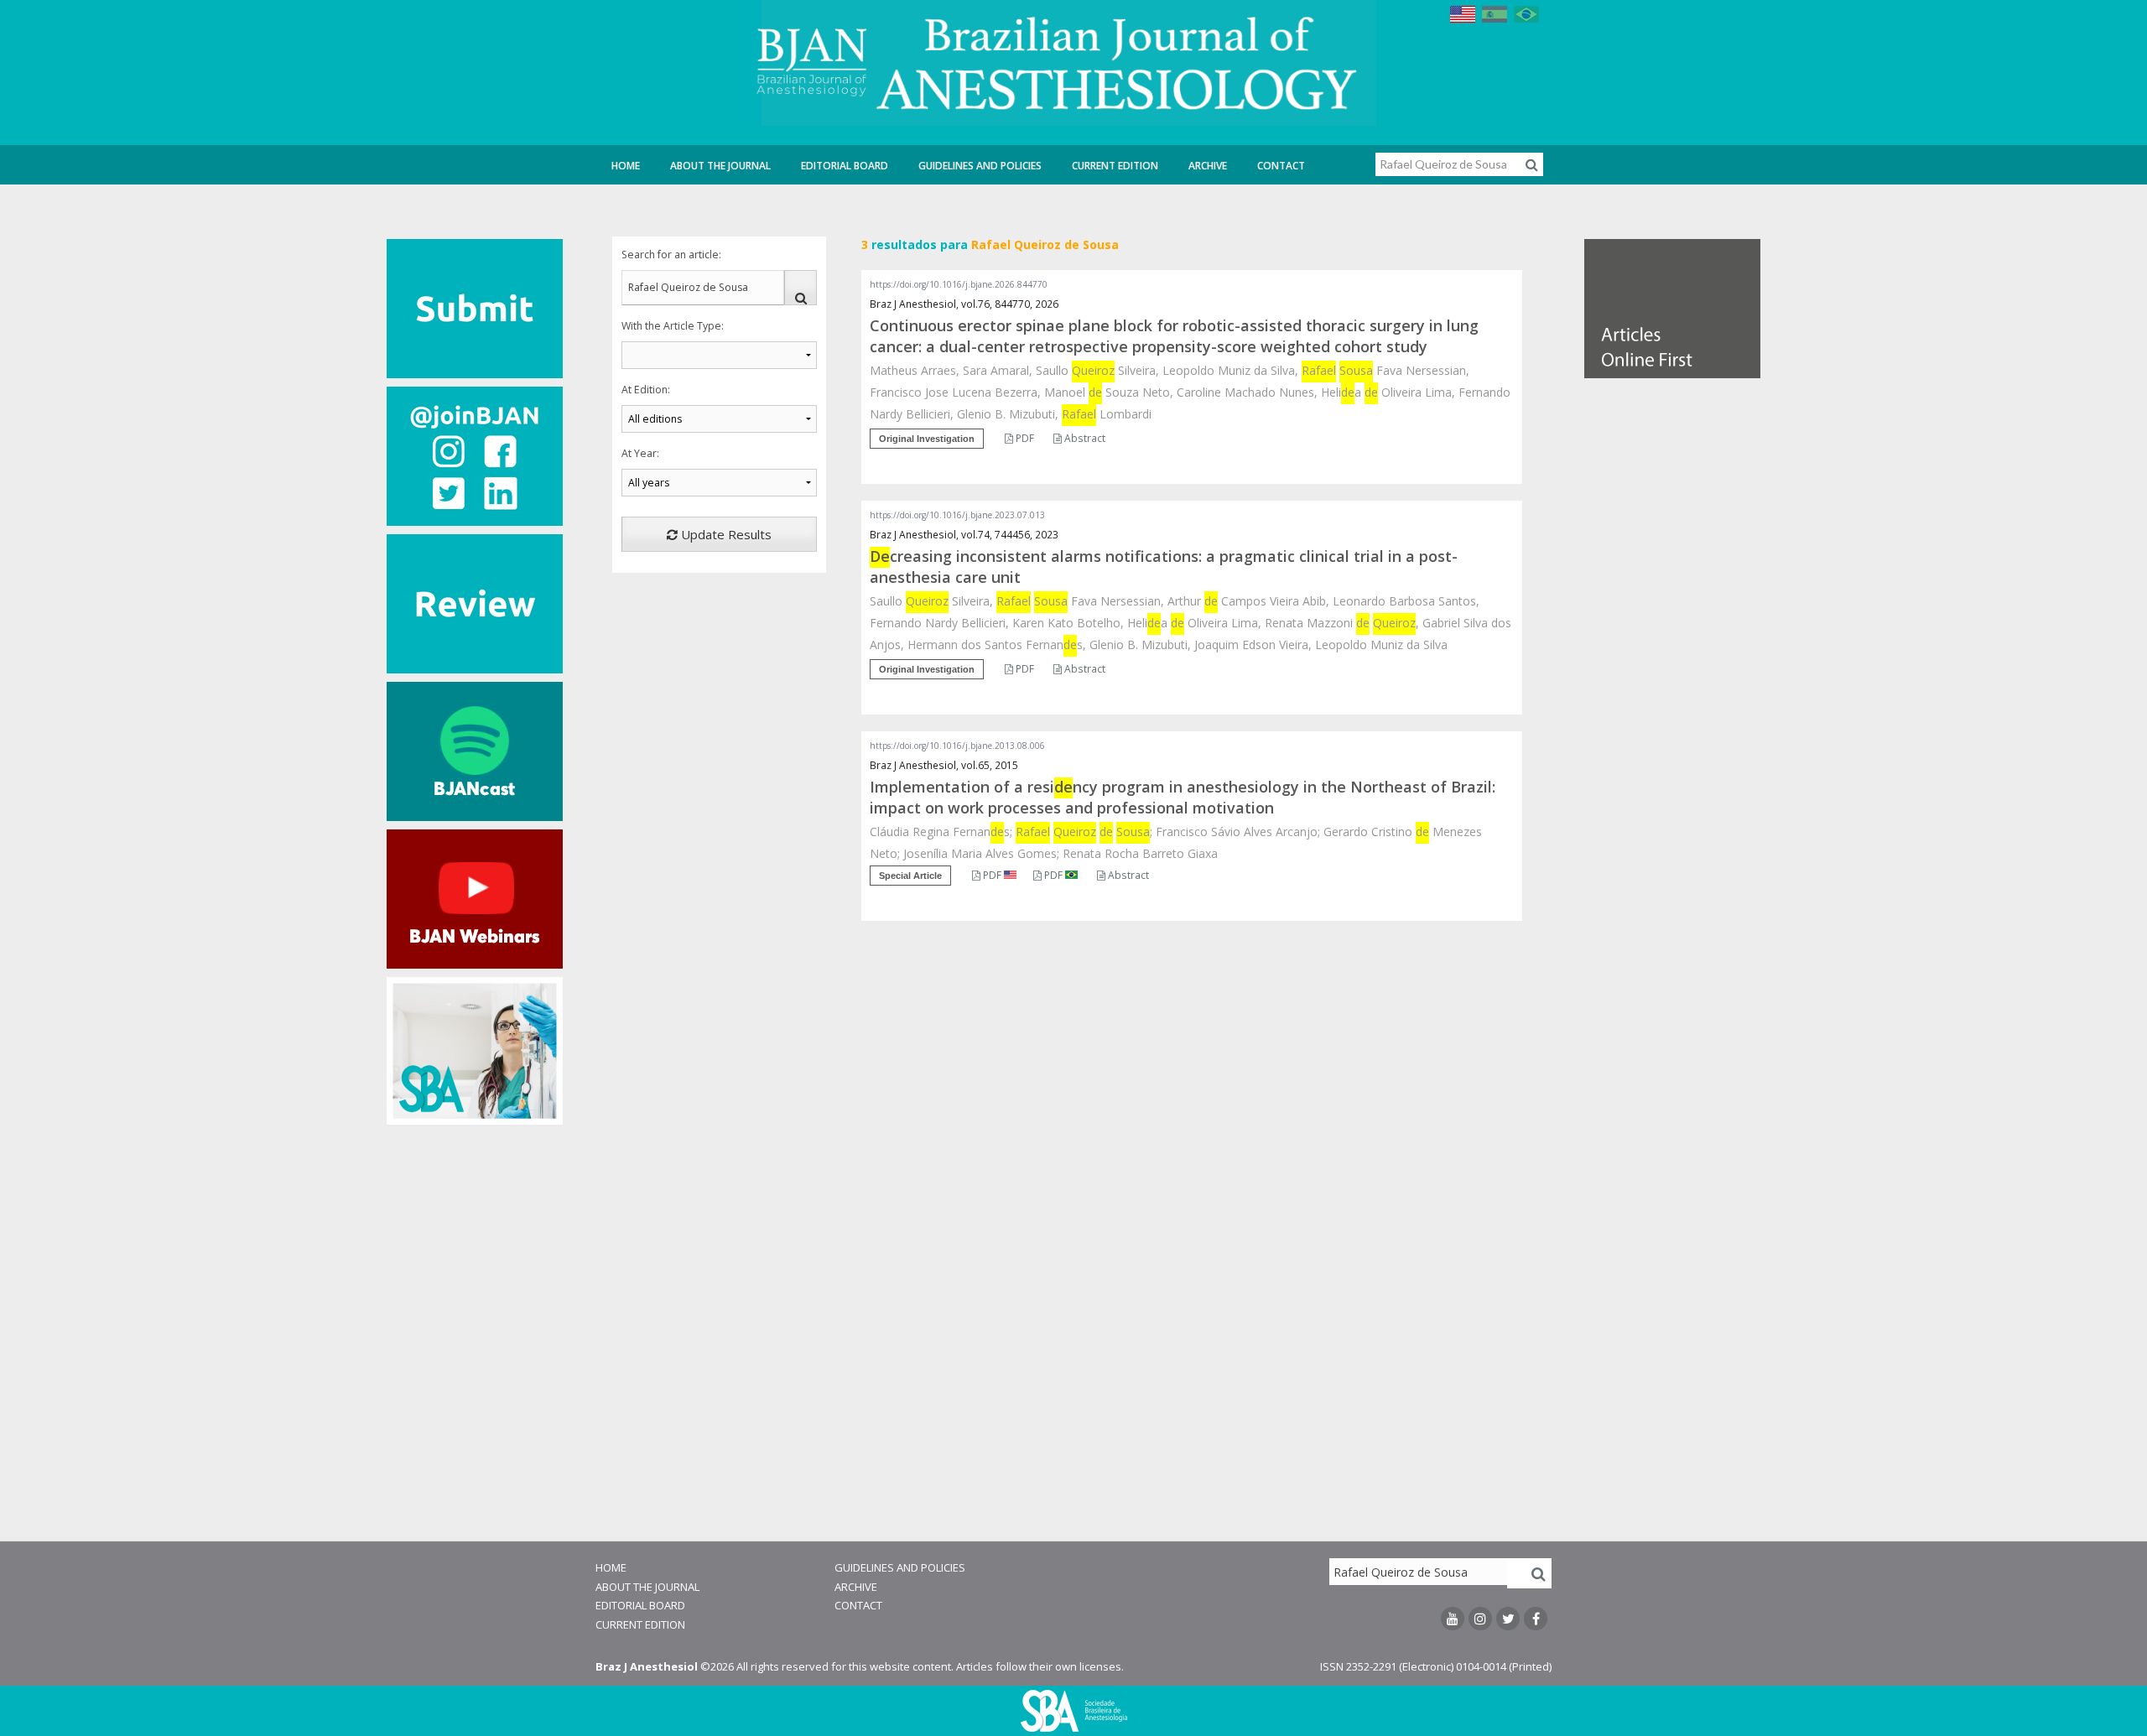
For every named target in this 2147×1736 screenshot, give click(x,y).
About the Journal (720, 166)
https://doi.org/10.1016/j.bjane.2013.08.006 (957, 746)
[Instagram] (1480, 1619)
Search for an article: (671, 255)
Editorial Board (845, 166)
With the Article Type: (673, 326)
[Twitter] (1508, 1619)
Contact (1281, 166)
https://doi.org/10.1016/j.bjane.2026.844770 (959, 284)
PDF (1024, 438)
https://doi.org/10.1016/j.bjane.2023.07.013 (957, 515)
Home (626, 166)
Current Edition (1115, 166)
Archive (1208, 166)
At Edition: (646, 390)
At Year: (640, 453)
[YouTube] (1453, 1619)
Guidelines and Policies (980, 166)
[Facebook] (1536, 1619)
